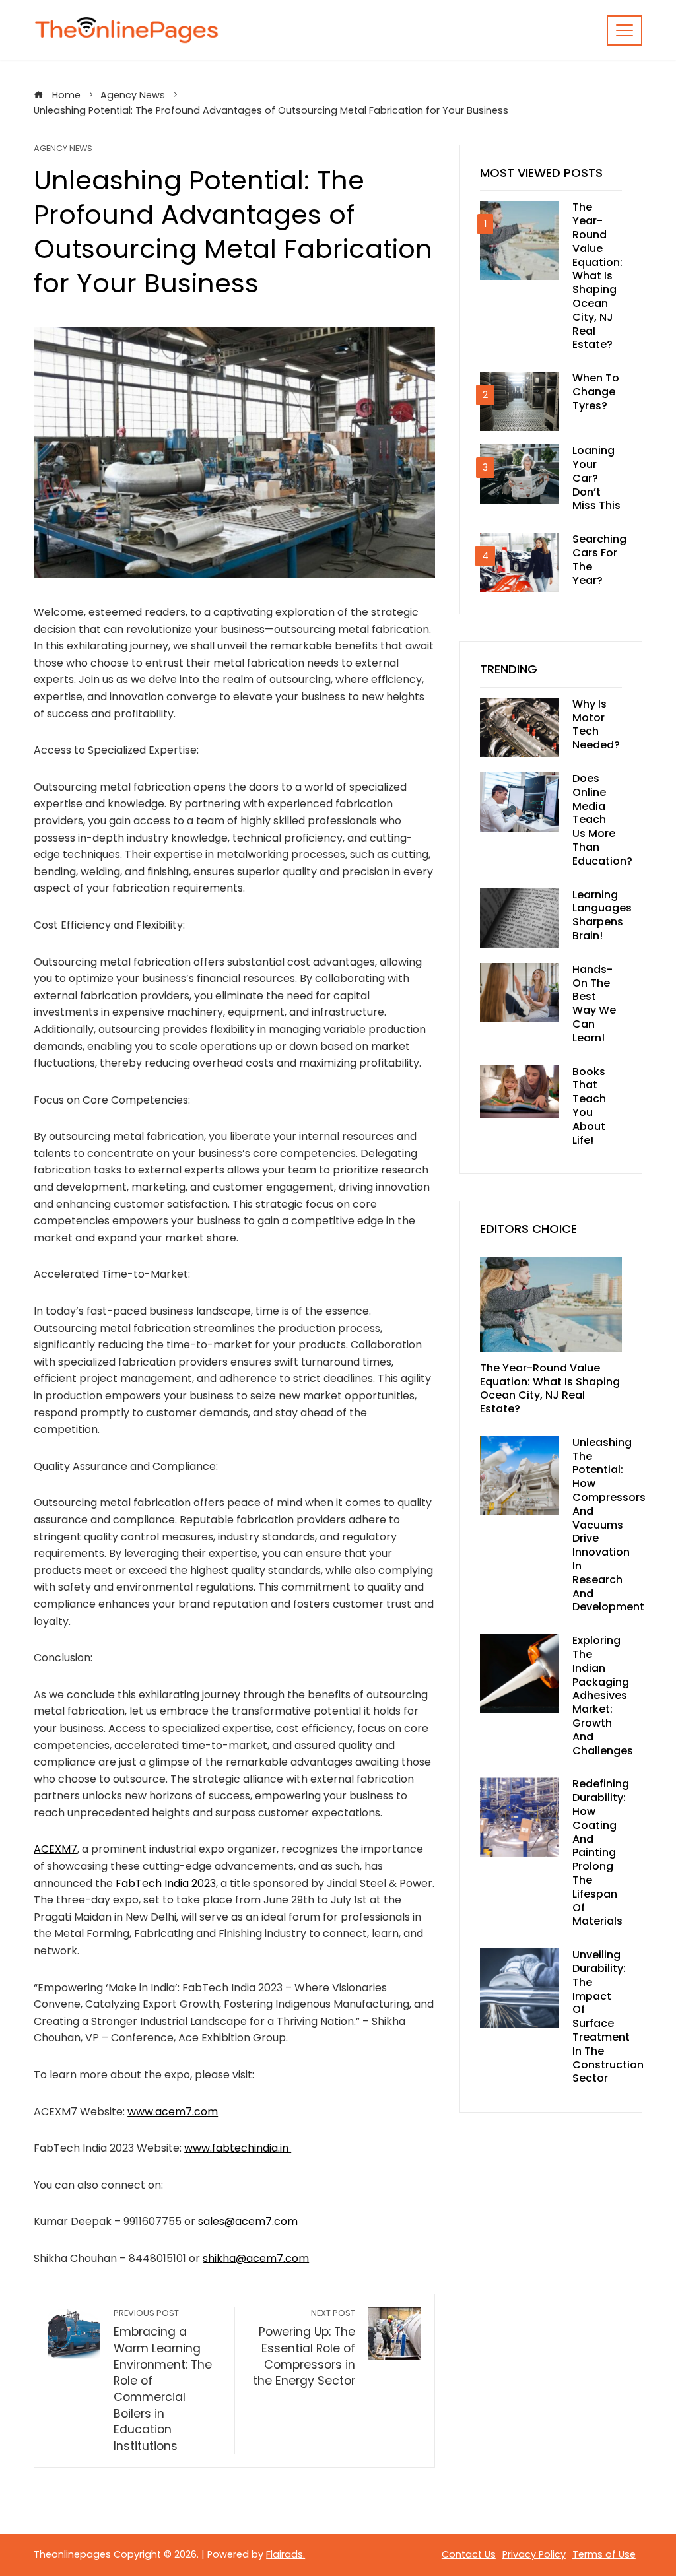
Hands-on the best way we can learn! (594, 1004)
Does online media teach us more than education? (602, 820)
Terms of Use (604, 2554)
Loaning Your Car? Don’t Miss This (596, 478)
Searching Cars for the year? (599, 559)
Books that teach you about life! (589, 1106)
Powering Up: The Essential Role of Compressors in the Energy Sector (304, 2348)
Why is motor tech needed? (596, 724)
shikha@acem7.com (256, 2258)
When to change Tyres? (596, 392)
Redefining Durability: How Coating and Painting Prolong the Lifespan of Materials (601, 1852)
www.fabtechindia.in (238, 2148)
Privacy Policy (534, 2554)
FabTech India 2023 (166, 1883)
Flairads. (286, 2554)
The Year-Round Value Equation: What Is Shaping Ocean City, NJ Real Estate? (597, 276)
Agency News (63, 149)
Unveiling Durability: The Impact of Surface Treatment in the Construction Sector (608, 2016)
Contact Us (469, 2554)
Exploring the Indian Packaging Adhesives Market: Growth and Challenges (603, 1695)
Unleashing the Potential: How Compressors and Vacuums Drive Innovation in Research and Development (609, 1525)
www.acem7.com (173, 2112)
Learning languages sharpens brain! (602, 915)
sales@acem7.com (248, 2221)
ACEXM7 (55, 1849)
